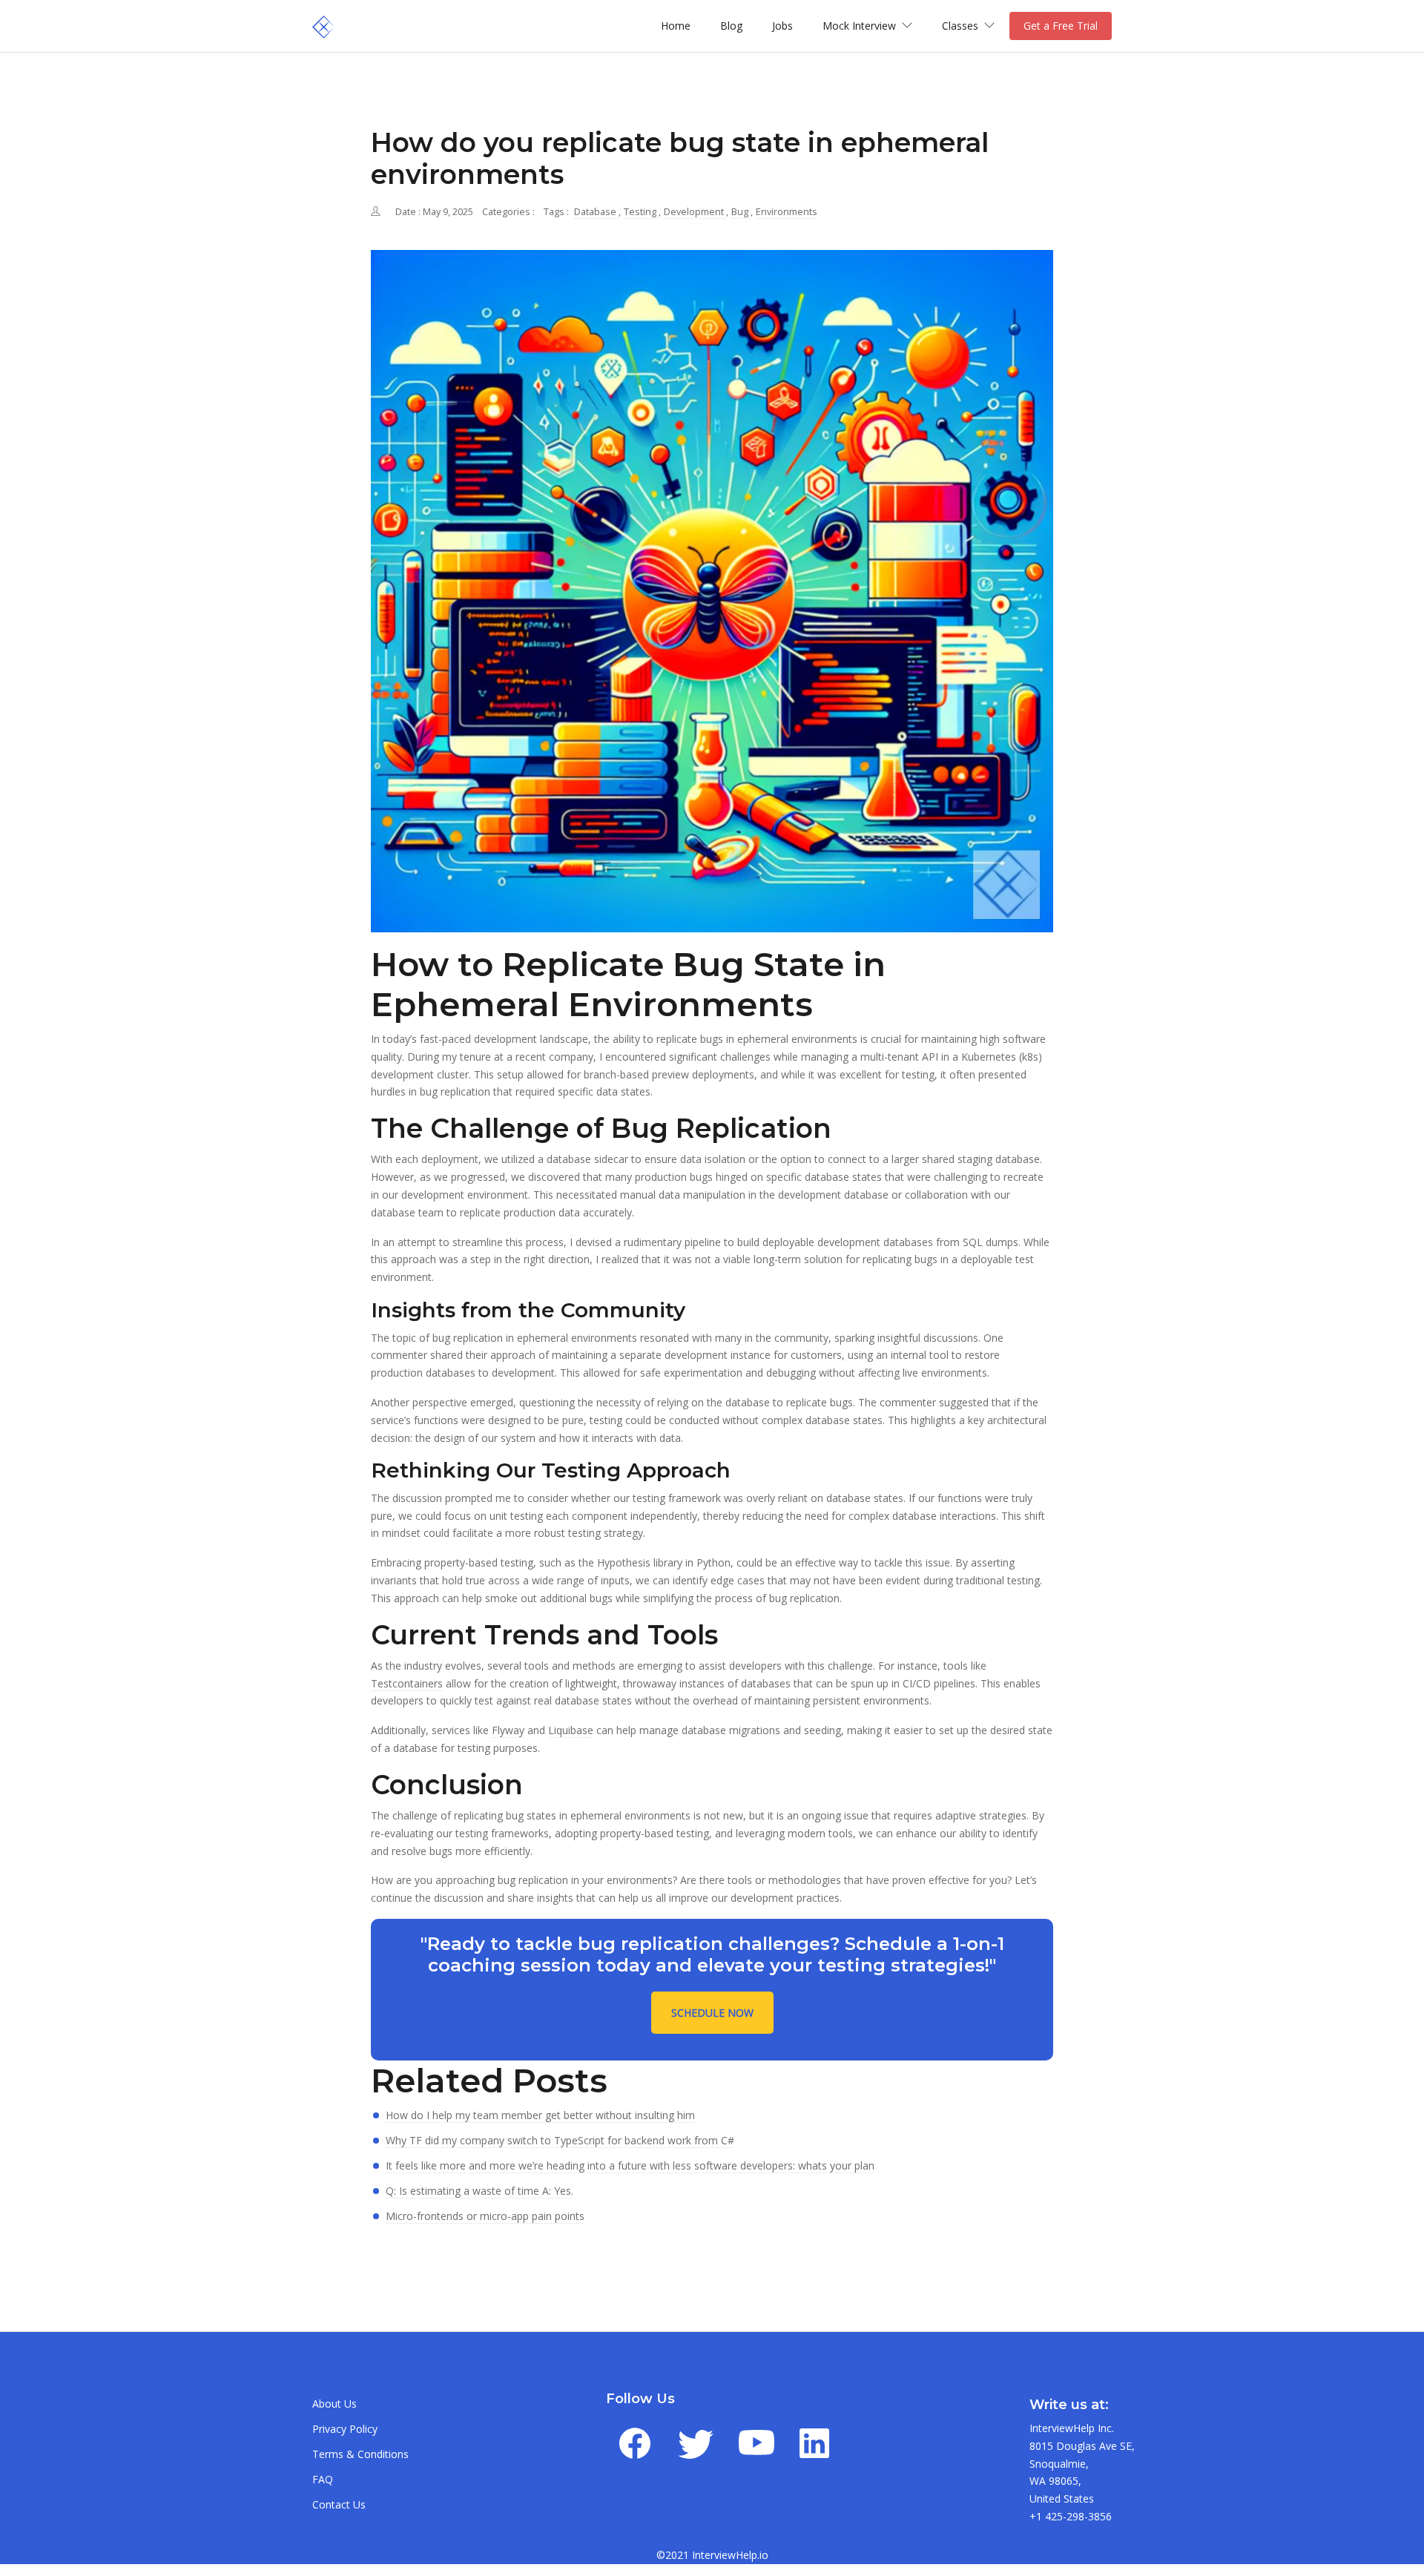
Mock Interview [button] (861, 26)
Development (695, 212)
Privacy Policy (345, 2429)
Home (676, 26)
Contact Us (339, 2504)
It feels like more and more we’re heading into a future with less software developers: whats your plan (630, 2165)
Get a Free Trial (1061, 26)
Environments (787, 212)
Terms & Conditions (360, 2454)
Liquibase (571, 1730)
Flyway (508, 1730)
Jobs (782, 26)
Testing (641, 212)
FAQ (323, 2479)
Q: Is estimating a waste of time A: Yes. (479, 2191)
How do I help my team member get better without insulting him (540, 2115)
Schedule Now (712, 2013)
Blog (731, 26)
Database (596, 212)
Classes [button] (962, 26)
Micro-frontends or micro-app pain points (485, 2216)
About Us (334, 2404)
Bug (741, 212)
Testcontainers (407, 1683)
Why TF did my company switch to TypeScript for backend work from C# (560, 2140)
